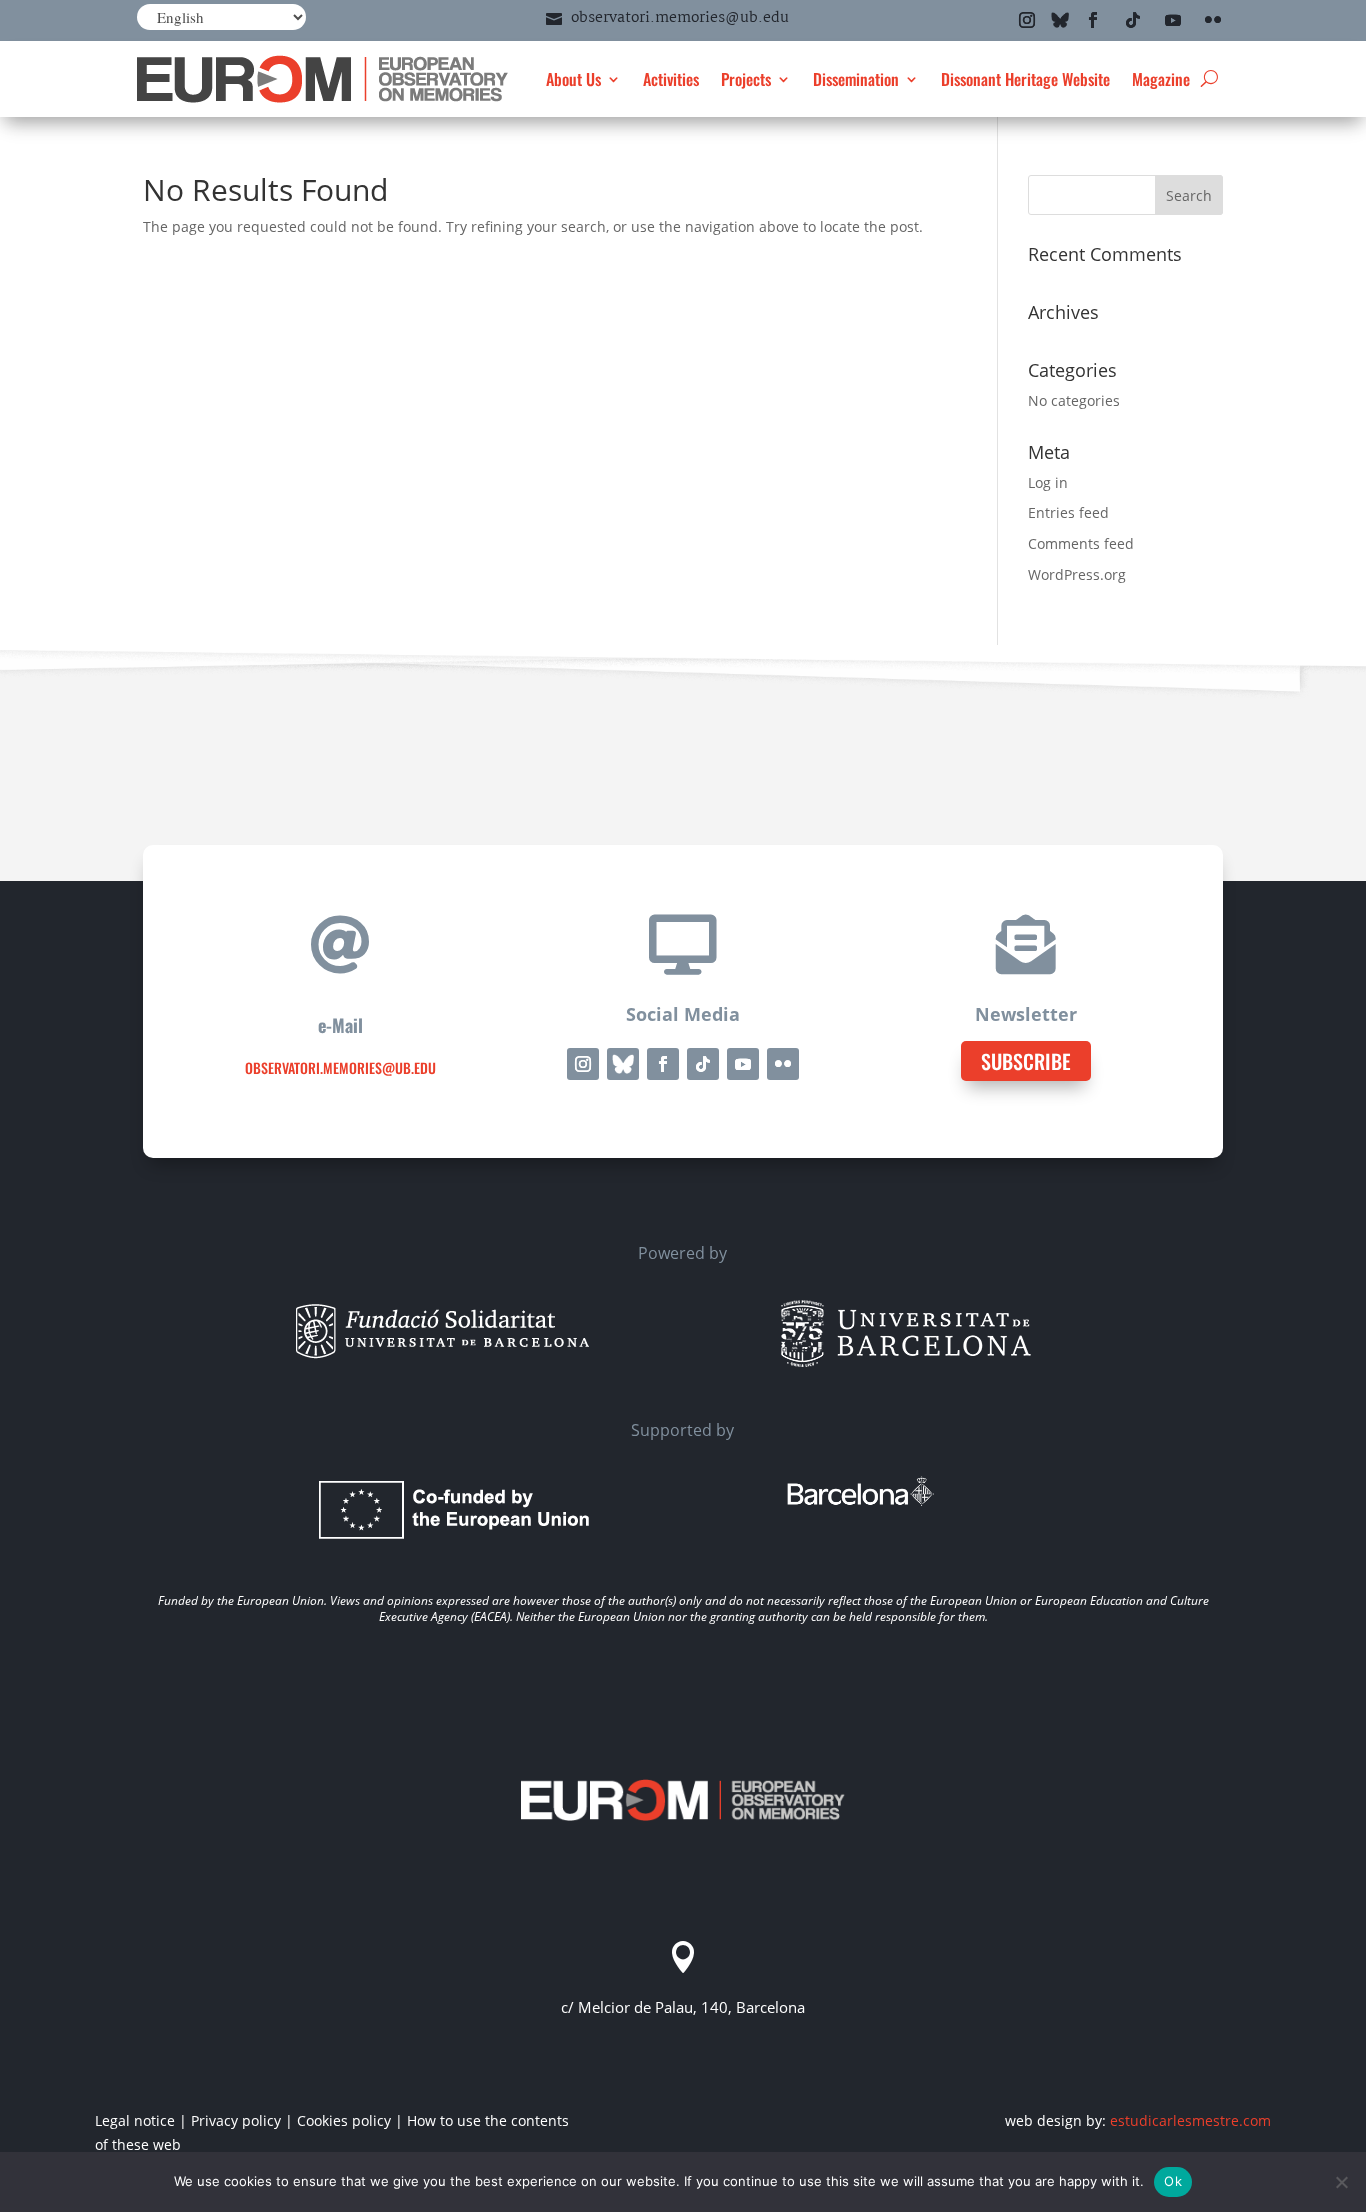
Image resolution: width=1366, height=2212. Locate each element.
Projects (746, 79)
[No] (1341, 2182)
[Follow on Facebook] (1093, 20)
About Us (573, 79)
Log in (1048, 482)
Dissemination (856, 79)
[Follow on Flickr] (1213, 20)
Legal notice (135, 2120)
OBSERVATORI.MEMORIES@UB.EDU (340, 1067)
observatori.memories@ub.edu (680, 18)
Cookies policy (344, 2120)
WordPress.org (1077, 574)
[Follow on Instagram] (1027, 20)
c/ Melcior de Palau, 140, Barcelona (683, 2007)
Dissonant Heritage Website (1025, 79)
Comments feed (1081, 543)
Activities (671, 79)
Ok (1173, 2181)
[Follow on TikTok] (1133, 20)
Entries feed (1068, 512)
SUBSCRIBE (1026, 1061)
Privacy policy (236, 2120)
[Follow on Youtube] (1173, 20)
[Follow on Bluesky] (1060, 20)
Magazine (1161, 79)
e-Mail (340, 1025)
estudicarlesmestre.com (1190, 2120)
